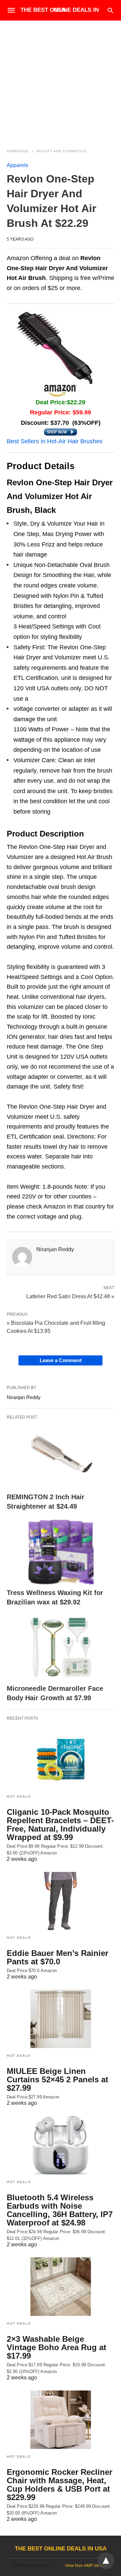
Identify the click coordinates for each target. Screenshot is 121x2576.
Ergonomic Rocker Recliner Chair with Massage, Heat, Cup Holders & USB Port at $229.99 (59, 2485)
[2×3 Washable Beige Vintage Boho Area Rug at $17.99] (61, 2287)
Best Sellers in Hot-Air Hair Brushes (55, 441)
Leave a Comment (61, 1360)
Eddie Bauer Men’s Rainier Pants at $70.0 (57, 1957)
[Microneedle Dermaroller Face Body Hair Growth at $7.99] (61, 1648)
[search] (110, 10)
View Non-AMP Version (86, 2566)
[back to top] (106, 2561)
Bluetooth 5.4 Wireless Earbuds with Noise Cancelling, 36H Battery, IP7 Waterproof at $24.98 (60, 2210)
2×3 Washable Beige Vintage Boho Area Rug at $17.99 (56, 2347)
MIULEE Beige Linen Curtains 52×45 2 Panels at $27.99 (57, 2079)
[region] (61, 78)
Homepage (18, 151)
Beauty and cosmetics (61, 151)
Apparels (17, 165)
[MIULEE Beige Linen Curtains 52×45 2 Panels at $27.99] (61, 2019)
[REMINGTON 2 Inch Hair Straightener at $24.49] (61, 1456)
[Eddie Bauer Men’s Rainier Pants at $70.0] (61, 1901)
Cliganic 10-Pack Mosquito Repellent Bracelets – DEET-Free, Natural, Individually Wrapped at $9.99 (60, 1825)
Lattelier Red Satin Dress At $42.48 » (70, 1296)
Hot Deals (19, 1796)
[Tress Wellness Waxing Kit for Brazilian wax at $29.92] (61, 1552)
